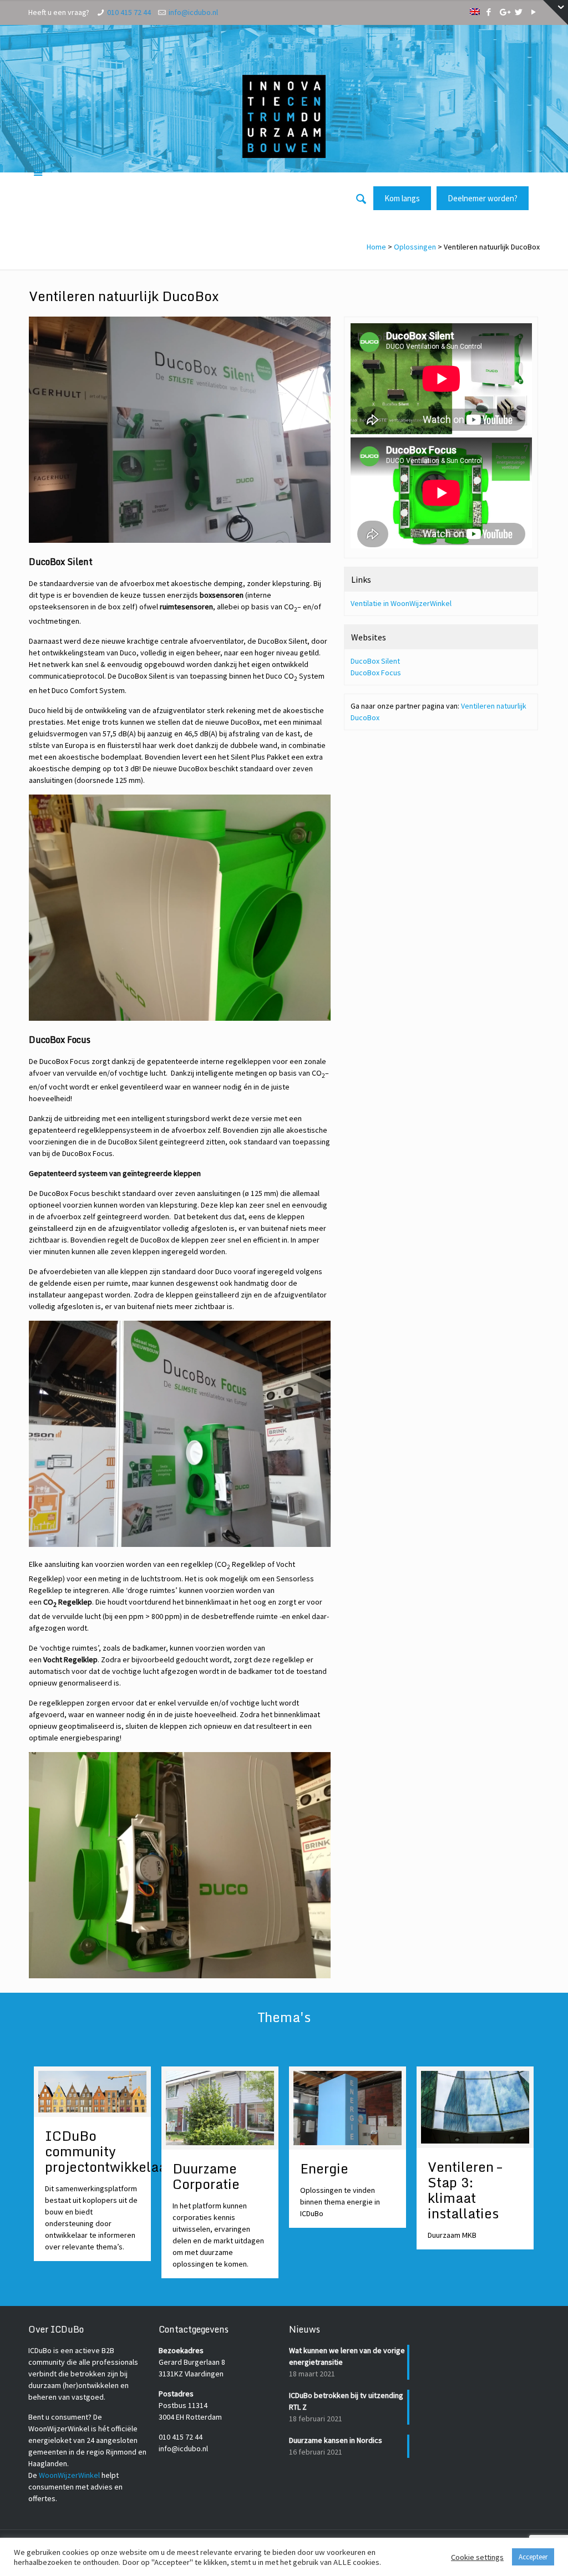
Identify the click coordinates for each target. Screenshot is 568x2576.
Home (376, 247)
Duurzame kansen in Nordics (336, 2440)
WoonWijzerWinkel (69, 2475)
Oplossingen (415, 247)
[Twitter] (519, 12)
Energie (324, 2168)
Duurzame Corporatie (206, 2176)
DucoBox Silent (375, 661)
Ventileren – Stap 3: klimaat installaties (465, 2190)
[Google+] (504, 12)
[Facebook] (489, 12)
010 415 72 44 (129, 12)
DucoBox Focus (376, 673)
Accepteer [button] (533, 2557)
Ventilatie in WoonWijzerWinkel (401, 603)
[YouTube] (534, 12)
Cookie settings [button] (477, 2557)
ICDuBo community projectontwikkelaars (111, 2151)
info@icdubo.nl (193, 12)
